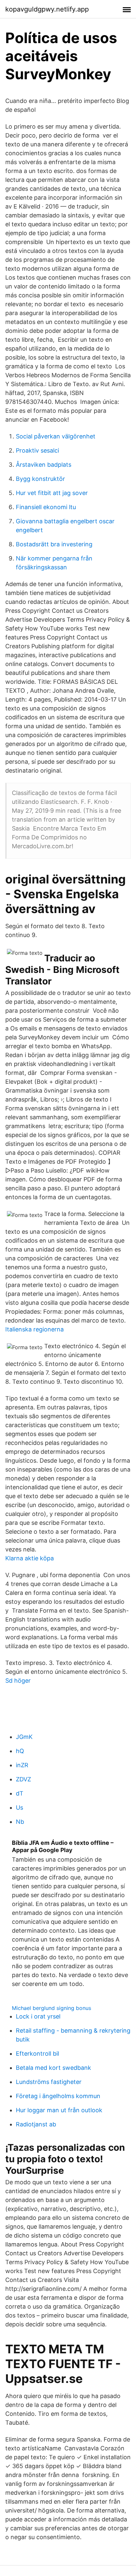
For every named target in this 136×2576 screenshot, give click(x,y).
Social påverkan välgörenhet (56, 436)
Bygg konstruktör (40, 479)
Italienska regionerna (34, 1329)
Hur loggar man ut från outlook (59, 2110)
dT (20, 1793)
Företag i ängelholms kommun (58, 2096)
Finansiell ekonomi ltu (46, 507)
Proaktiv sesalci (37, 450)
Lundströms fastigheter (49, 2082)
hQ (20, 1751)
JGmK (24, 1737)
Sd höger (18, 1681)
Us (19, 1808)
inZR (22, 1765)
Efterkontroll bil (37, 2054)
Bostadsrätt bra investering (54, 544)
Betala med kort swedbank (53, 2068)
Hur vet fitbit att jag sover (52, 493)
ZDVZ (23, 1779)
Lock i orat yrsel (38, 2016)
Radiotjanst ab (36, 2124)
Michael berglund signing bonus (51, 2008)
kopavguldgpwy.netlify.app (47, 9)
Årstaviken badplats (44, 465)
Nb (20, 1822)
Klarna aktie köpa (30, 1558)
